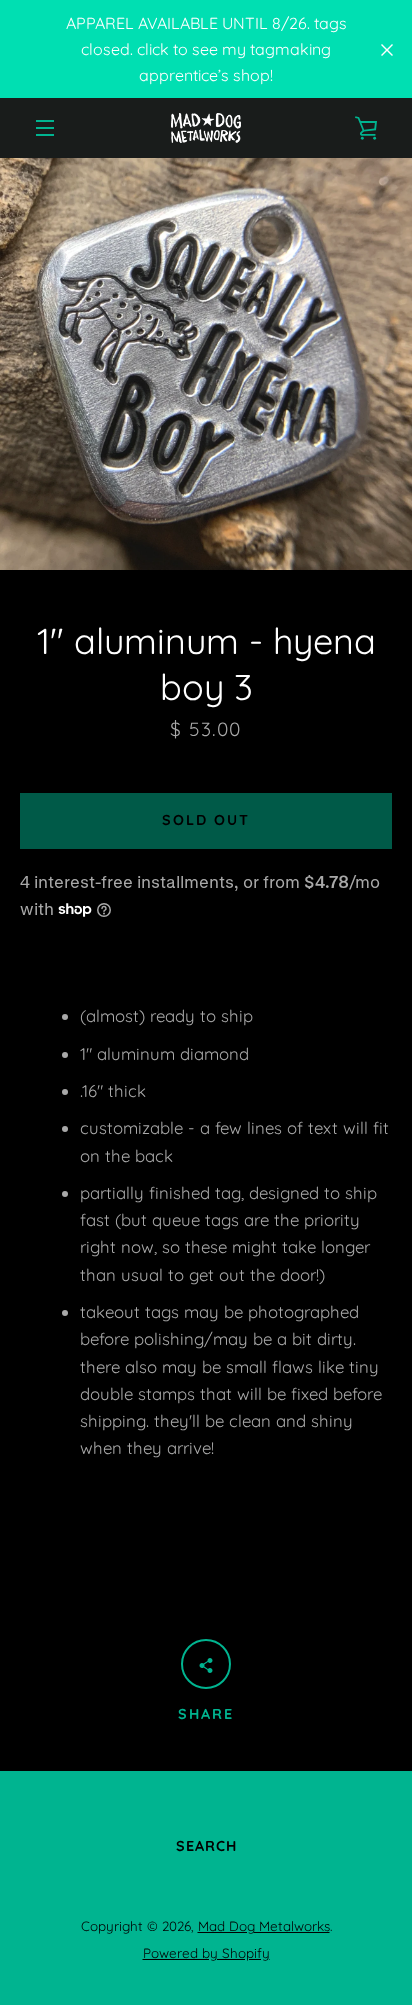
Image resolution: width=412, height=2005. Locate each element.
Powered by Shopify (206, 1953)
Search (206, 1846)
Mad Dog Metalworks (264, 1926)
